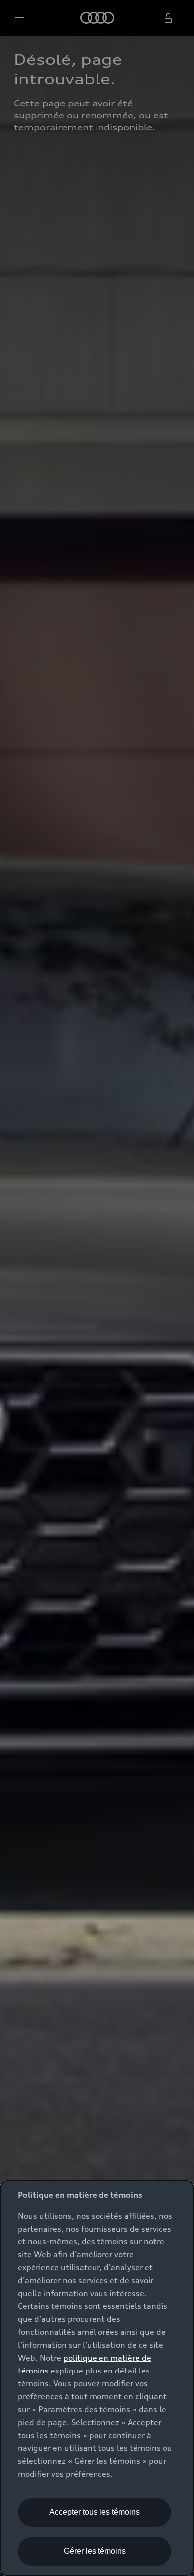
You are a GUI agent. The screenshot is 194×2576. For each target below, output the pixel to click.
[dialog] (97, 2378)
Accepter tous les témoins (95, 2512)
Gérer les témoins (95, 2551)
